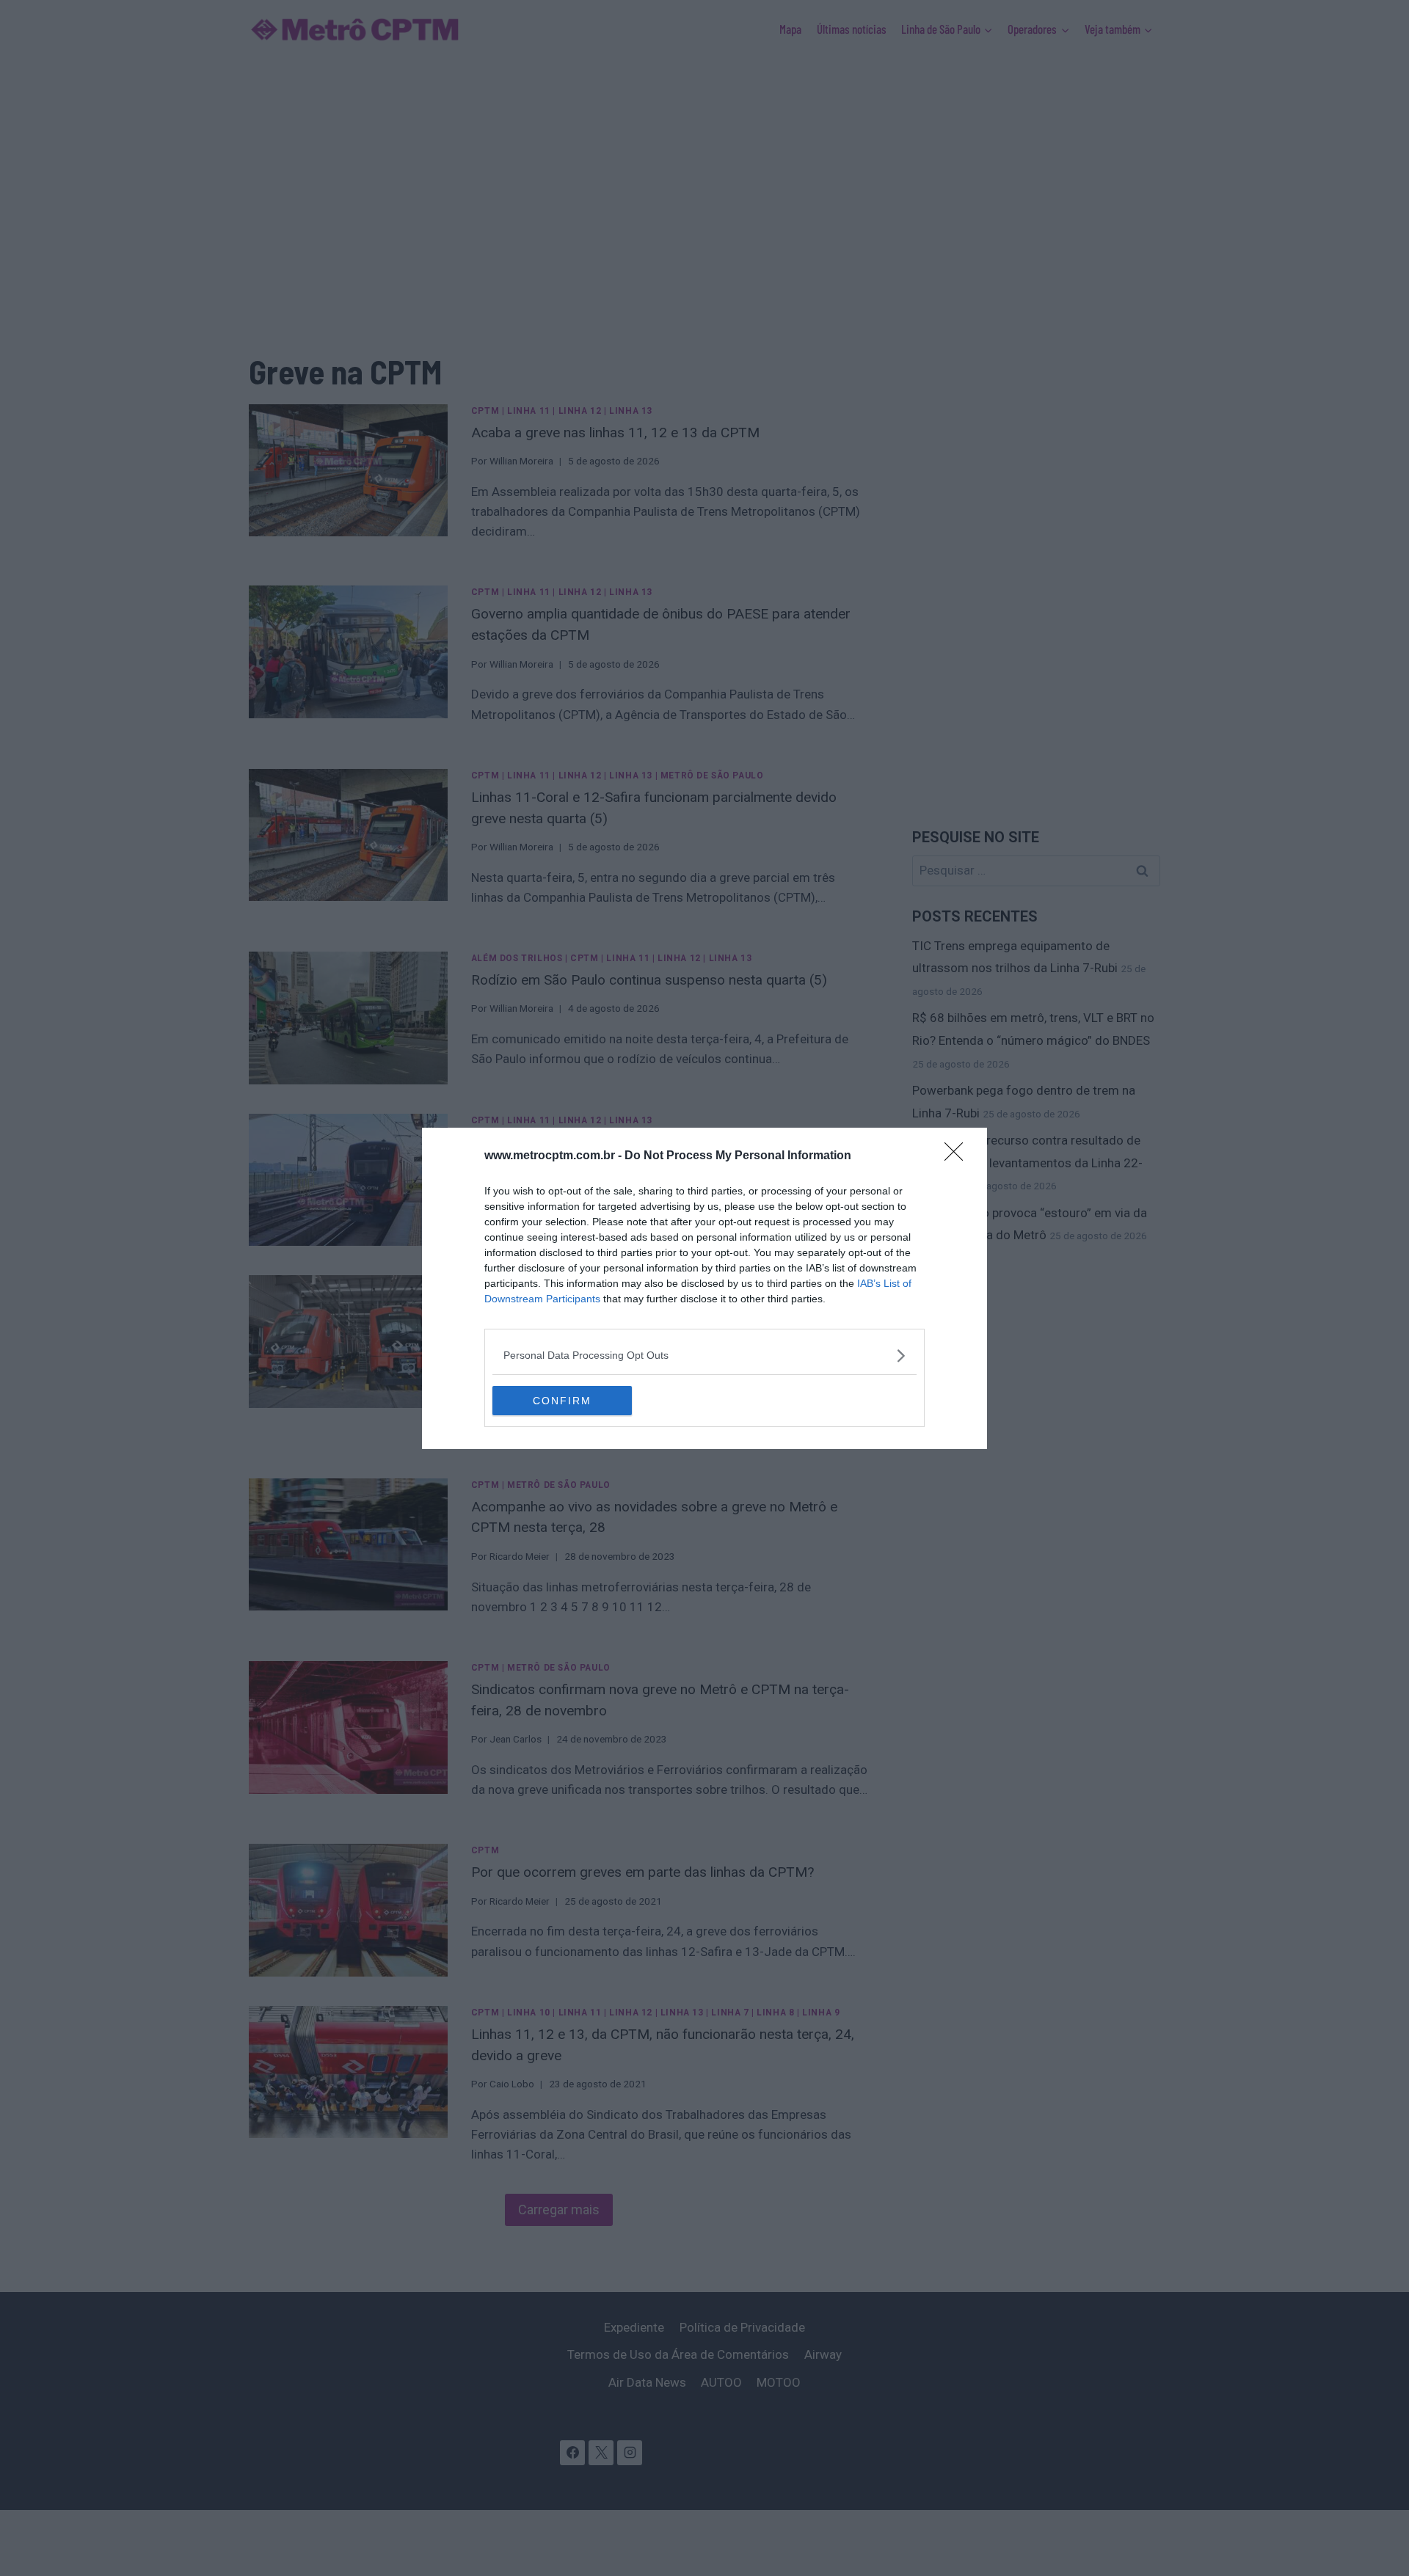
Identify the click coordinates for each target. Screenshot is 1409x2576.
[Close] (958, 1156)
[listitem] (704, 1355)
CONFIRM (562, 1401)
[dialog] (704, 1288)
